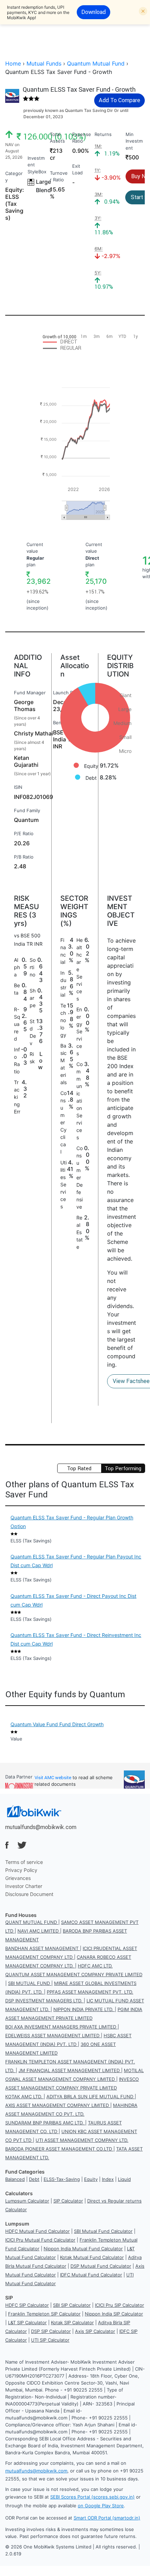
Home (13, 63)
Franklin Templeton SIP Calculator (44, 2314)
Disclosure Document (29, 1894)
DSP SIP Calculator (51, 2331)
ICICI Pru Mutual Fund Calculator (40, 2240)
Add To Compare (119, 100)
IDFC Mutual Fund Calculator (91, 2275)
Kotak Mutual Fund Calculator (92, 2257)
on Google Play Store (101, 2506)
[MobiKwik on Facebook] (7, 1845)
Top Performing (123, 1468)
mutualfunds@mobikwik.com (41, 1827)
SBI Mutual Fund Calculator (103, 2231)
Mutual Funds (44, 63)
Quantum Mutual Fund (96, 63)
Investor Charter (24, 1886)
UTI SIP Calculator (50, 2340)
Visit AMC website (53, 1778)
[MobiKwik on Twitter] (22, 1845)
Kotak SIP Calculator (72, 2322)
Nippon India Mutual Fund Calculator (83, 2249)
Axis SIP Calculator (95, 2331)
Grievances (18, 1878)
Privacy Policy (21, 1870)
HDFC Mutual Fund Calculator (37, 2231)
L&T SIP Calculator (27, 2322)
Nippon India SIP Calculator (114, 2314)
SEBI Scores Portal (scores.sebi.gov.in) (92, 2497)
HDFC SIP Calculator (27, 2305)
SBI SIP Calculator (72, 2305)
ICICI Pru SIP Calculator (119, 2305)
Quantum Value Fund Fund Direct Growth (57, 1724)
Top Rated (79, 1468)
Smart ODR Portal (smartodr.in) (107, 2518)
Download (93, 12)
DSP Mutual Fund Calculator (101, 2266)
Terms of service (24, 1862)
